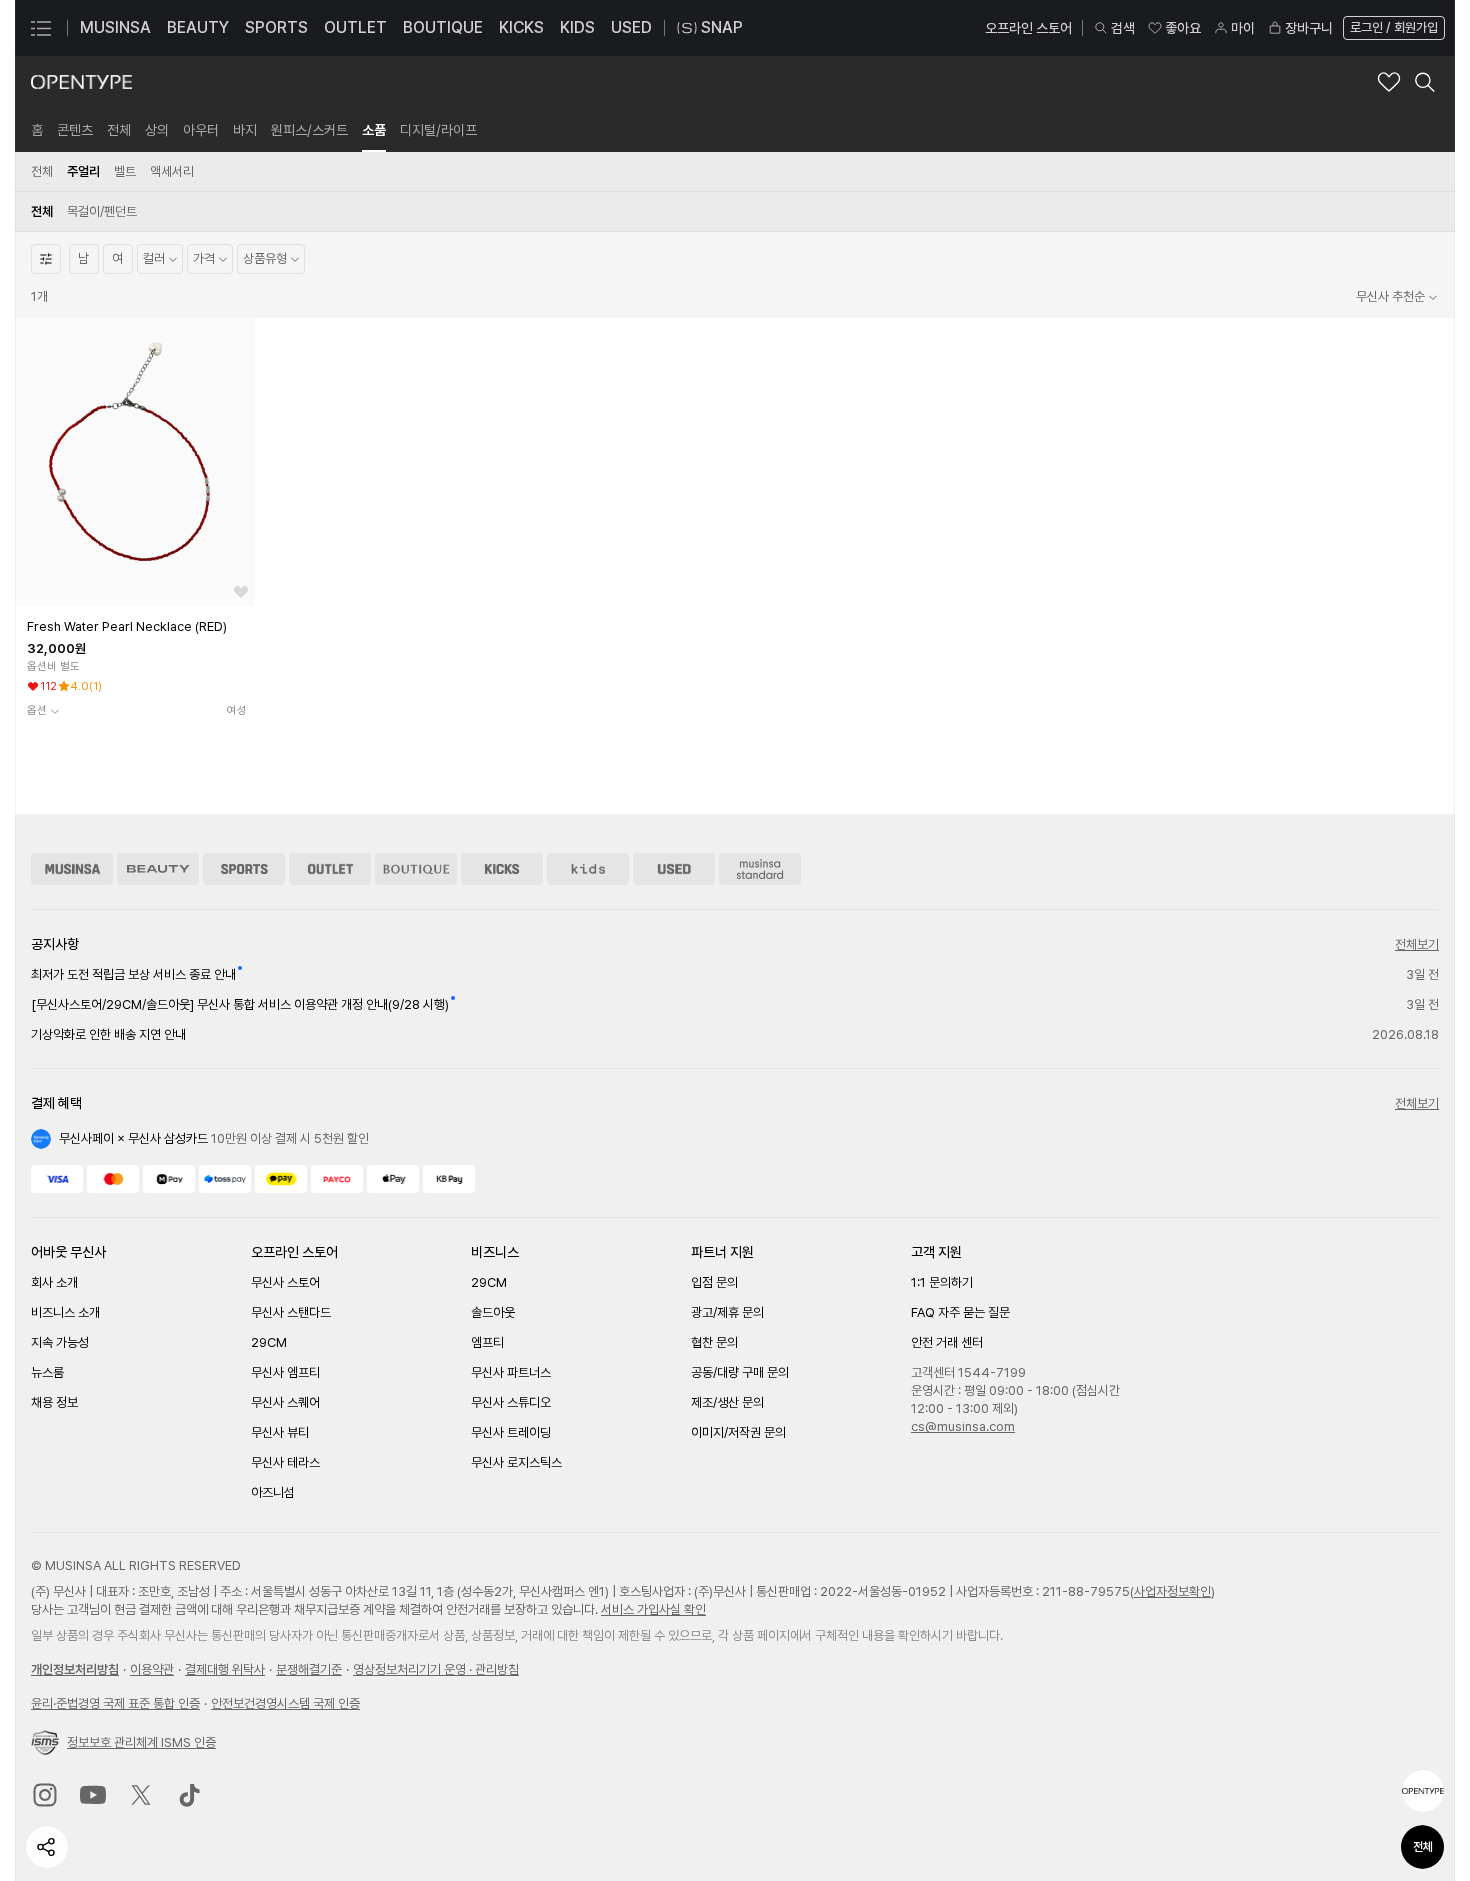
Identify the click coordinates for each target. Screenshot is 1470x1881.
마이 (1243, 28)
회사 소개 (54, 1282)
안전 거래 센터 (947, 1342)
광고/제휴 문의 (727, 1312)
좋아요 (1183, 28)
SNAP (722, 27)
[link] (37, 130)
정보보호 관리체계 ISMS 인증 (141, 1742)
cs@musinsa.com (963, 1426)
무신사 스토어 (285, 1282)
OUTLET (355, 27)
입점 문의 (714, 1282)
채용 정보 (54, 1402)
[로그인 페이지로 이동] (1392, 28)
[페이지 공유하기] (47, 1847)
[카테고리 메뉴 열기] (41, 28)
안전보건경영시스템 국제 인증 (285, 1703)
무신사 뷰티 (280, 1432)
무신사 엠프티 (285, 1372)
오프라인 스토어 (1028, 28)
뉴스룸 (47, 1372)
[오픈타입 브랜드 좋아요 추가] (1389, 82)
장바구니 (1309, 28)
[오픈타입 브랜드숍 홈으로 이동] (81, 82)
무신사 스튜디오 (511, 1402)
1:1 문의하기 (942, 1282)
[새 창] (45, 1795)
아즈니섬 (273, 1492)
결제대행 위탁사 (225, 1669)
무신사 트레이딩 (511, 1432)
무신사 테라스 (285, 1462)
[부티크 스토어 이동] (416, 869)
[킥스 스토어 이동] (502, 869)
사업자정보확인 (1172, 1591)
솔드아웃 (493, 1312)
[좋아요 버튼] (241, 592)
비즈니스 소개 (65, 1312)
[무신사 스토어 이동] (72, 869)
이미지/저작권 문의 (738, 1432)
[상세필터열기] (46, 259)
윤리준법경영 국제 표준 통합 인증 (115, 1703)
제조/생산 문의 (727, 1402)
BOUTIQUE (443, 27)
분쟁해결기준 (309, 1669)
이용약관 (152, 1669)
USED (631, 27)
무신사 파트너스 (511, 1372)
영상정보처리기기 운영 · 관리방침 (436, 1669)
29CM (269, 1342)
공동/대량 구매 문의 (740, 1372)
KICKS (521, 27)
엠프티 (487, 1342)
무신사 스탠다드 (291, 1312)
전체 (1423, 1847)
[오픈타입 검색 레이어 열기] (1425, 82)
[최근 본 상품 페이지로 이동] (1423, 1791)
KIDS (577, 27)
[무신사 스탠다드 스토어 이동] (760, 869)
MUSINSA (115, 27)
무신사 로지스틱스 (516, 1462)
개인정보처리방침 (75, 1669)
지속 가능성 (60, 1342)
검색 (1123, 28)
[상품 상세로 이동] (135, 462)
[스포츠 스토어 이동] (244, 869)
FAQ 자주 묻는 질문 (960, 1312)
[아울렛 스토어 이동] (330, 869)
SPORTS (276, 27)
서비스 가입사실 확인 (653, 1609)
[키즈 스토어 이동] (588, 869)
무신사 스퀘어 (285, 1402)
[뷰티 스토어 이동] (158, 869)
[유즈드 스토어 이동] (674, 869)
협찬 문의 (714, 1342)
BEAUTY (198, 27)
